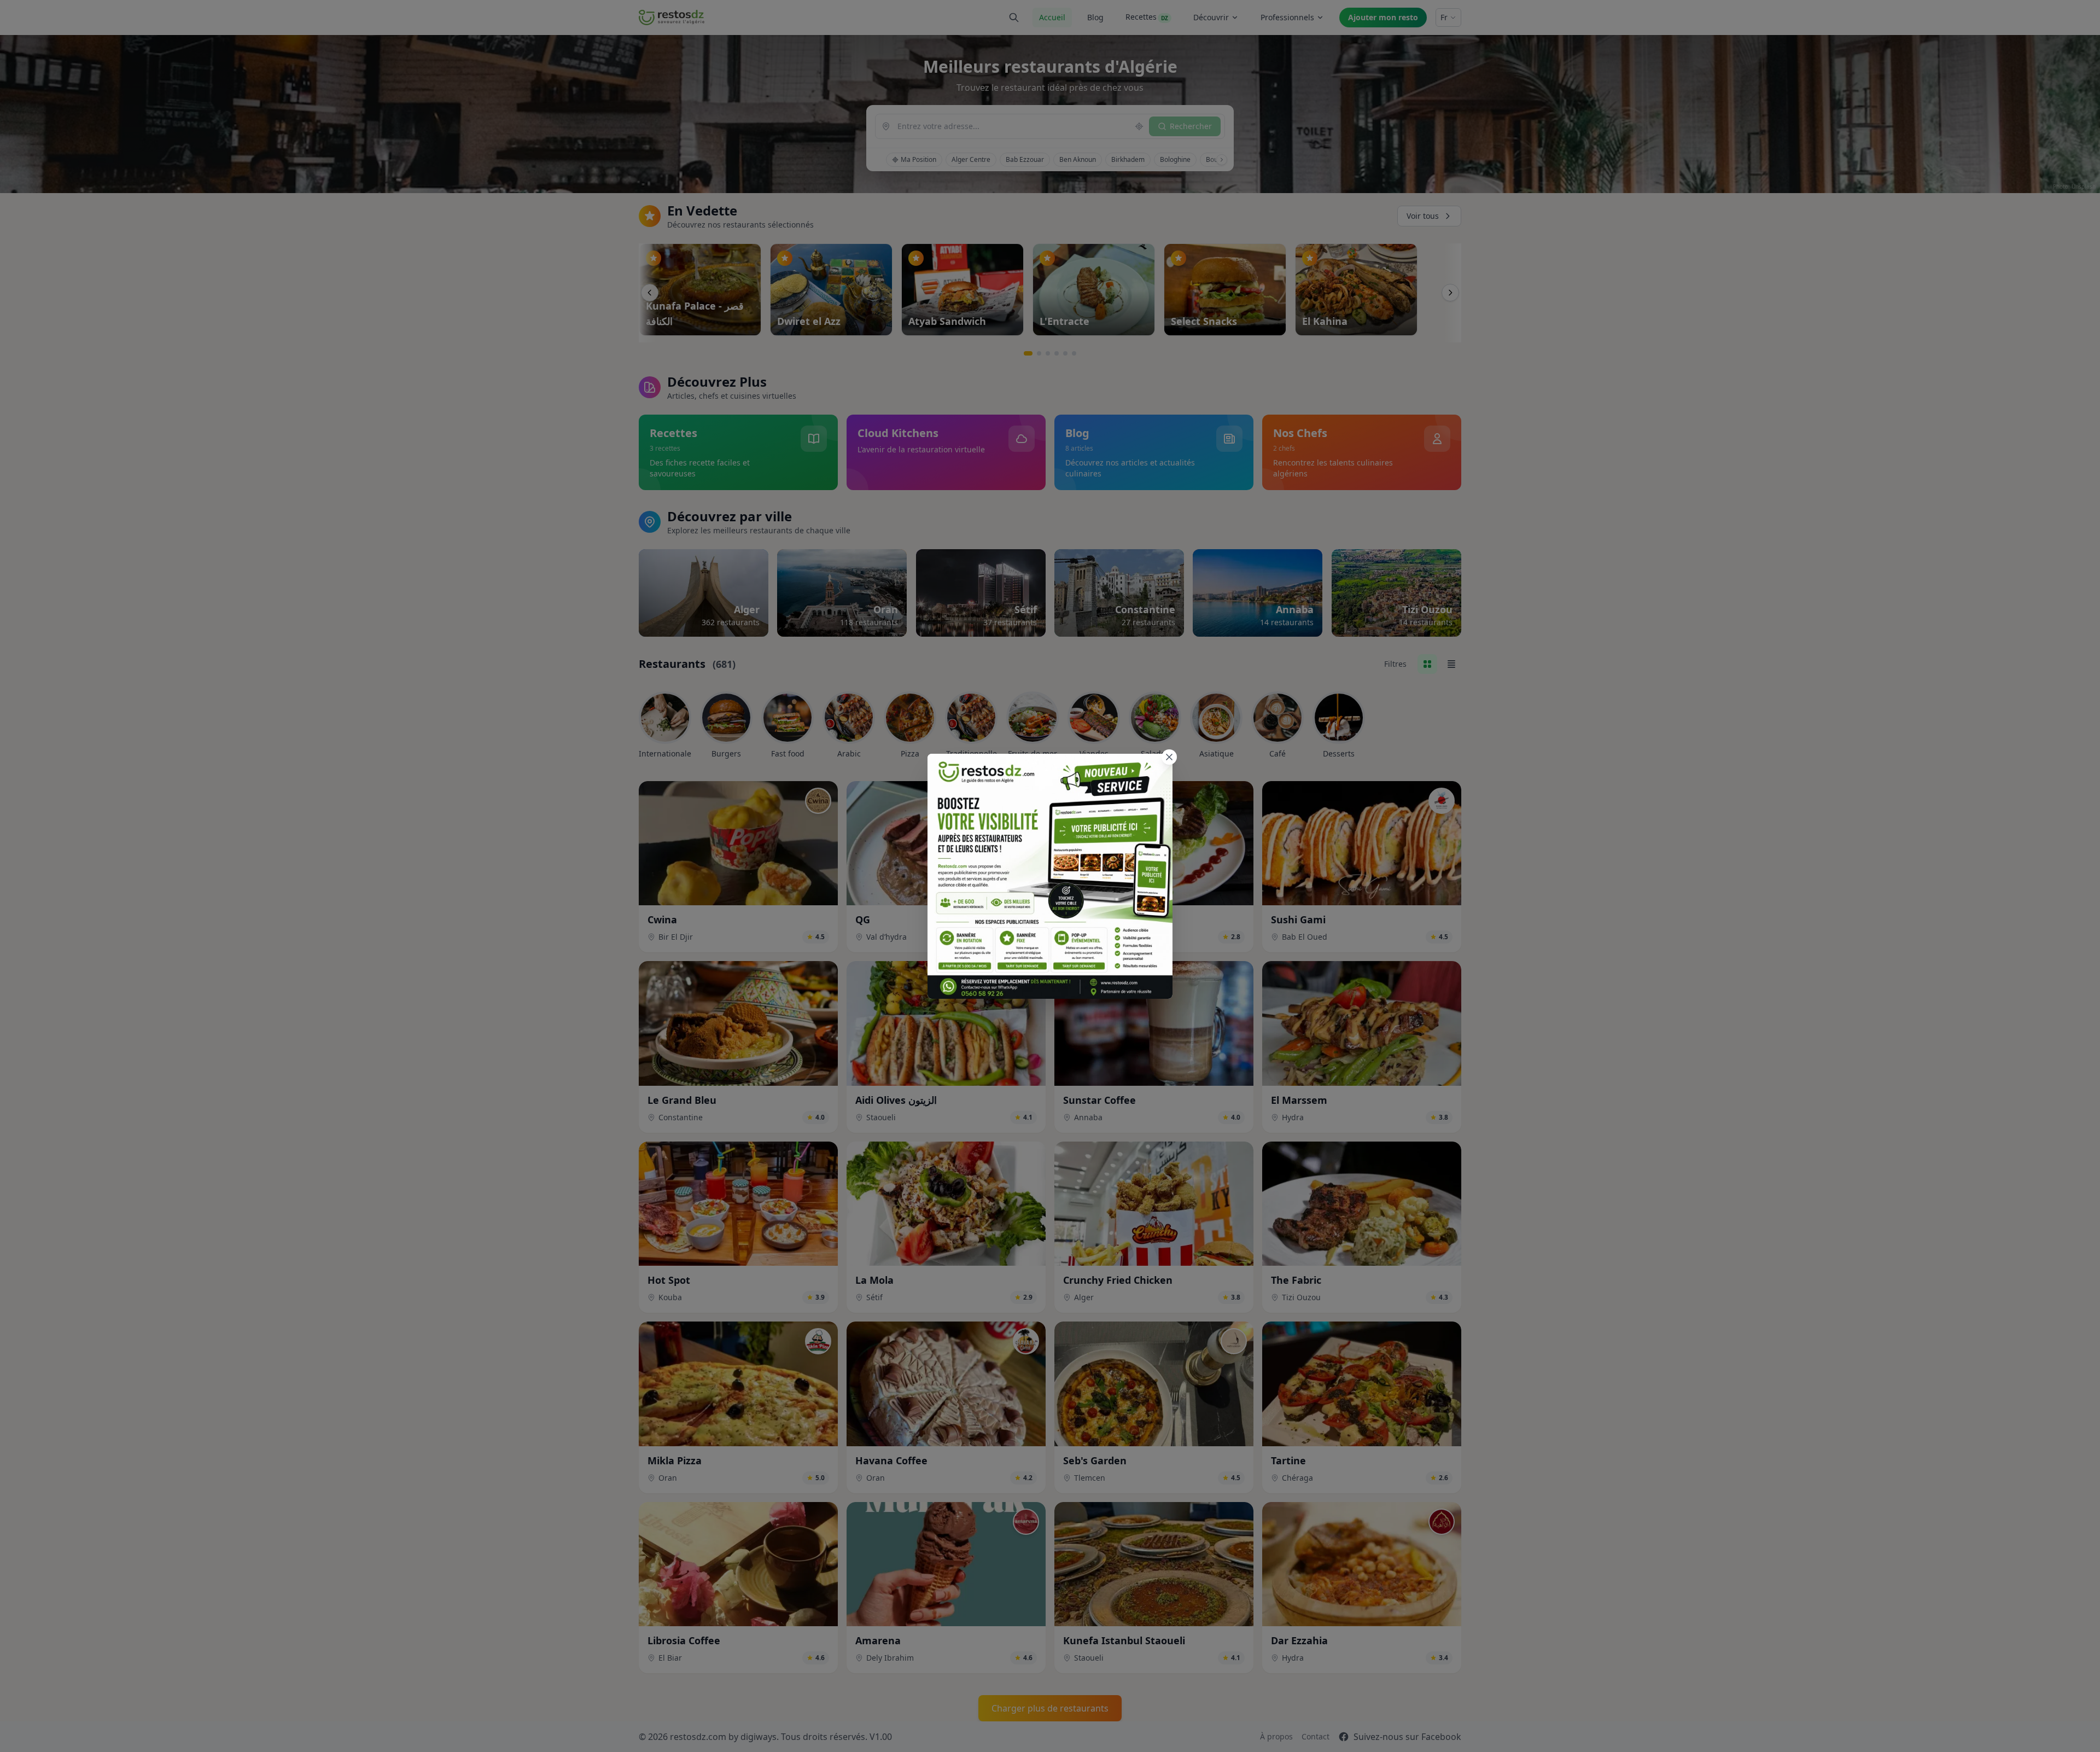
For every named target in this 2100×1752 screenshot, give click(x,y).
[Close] (1169, 757)
